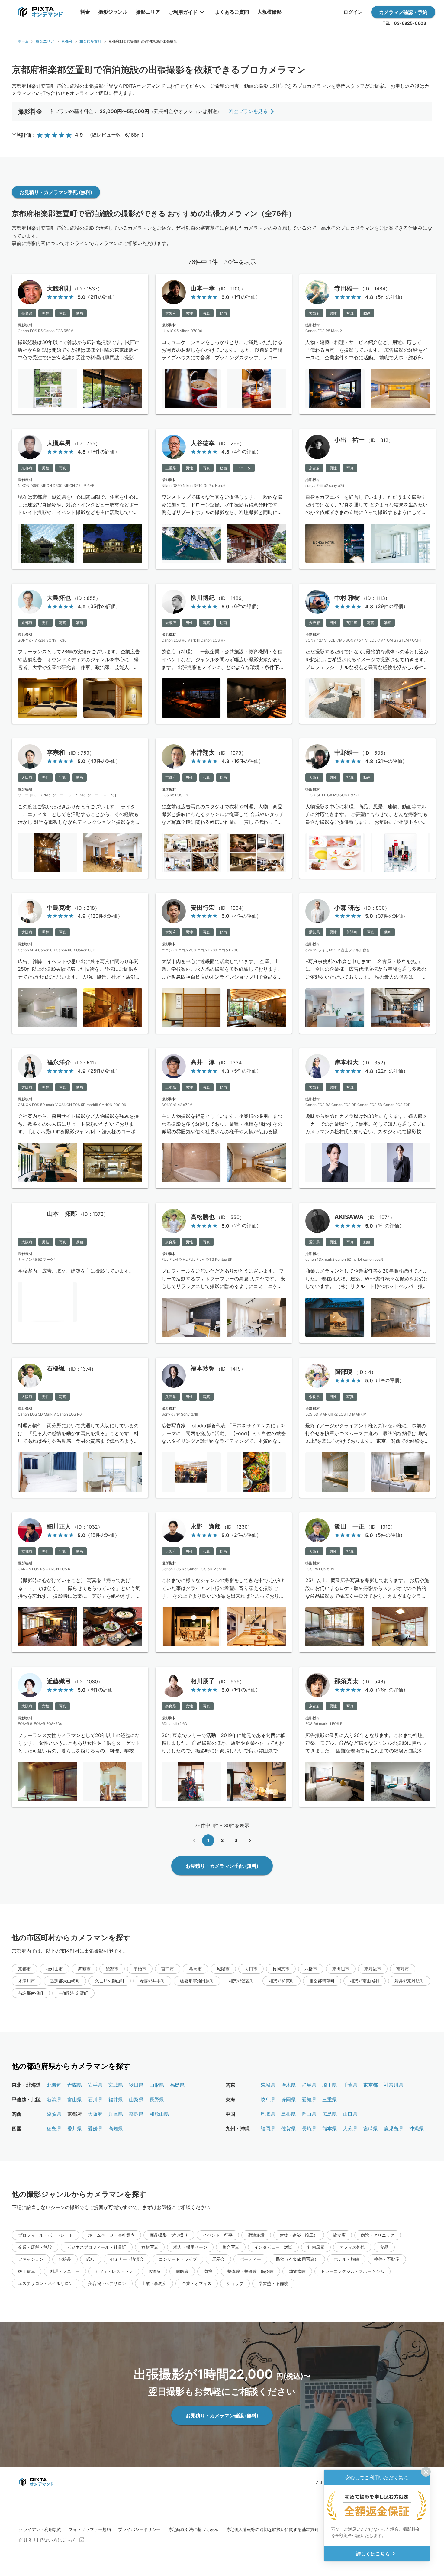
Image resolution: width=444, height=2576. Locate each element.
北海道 (54, 2085)
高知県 (116, 2128)
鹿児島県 (394, 2128)
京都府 (67, 41)
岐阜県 (268, 2099)
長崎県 (309, 2128)
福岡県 (268, 2128)
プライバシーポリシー (139, 2529)
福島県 (177, 2085)
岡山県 (309, 2114)
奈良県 (136, 2114)
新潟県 (54, 2099)
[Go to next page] (250, 1840)
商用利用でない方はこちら (48, 2540)
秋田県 (136, 2085)
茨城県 (268, 2085)
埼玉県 (330, 2085)
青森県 (75, 2085)
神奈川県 (394, 2085)
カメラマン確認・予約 (403, 12)
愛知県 (309, 2099)
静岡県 (288, 2099)
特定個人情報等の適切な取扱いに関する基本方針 (272, 2529)
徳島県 (54, 2128)
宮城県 (116, 2085)
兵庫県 (116, 2114)
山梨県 (136, 2099)
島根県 (288, 2114)
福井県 (116, 2099)
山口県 (350, 2114)
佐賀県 (288, 2128)
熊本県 (330, 2128)
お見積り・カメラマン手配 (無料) (56, 192)
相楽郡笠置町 (90, 41)
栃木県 (288, 2085)
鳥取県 (268, 2114)
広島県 (330, 2114)
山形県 (157, 2085)
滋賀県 (54, 2114)
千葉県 (350, 2085)
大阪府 (95, 2114)
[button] (24, 1969)
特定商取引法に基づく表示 (193, 2529)
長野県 (157, 2099)
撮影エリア (45, 41)
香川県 (75, 2128)
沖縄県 (417, 2128)
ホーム (23, 41)
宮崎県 (371, 2128)
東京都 (371, 2085)
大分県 (350, 2128)
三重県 (330, 2099)
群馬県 (309, 2085)
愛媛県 (95, 2128)
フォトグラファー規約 (90, 2529)
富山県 (75, 2099)
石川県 (95, 2099)
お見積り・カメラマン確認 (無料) (222, 2416)
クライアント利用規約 (40, 2529)
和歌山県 (159, 2114)
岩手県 (95, 2085)
